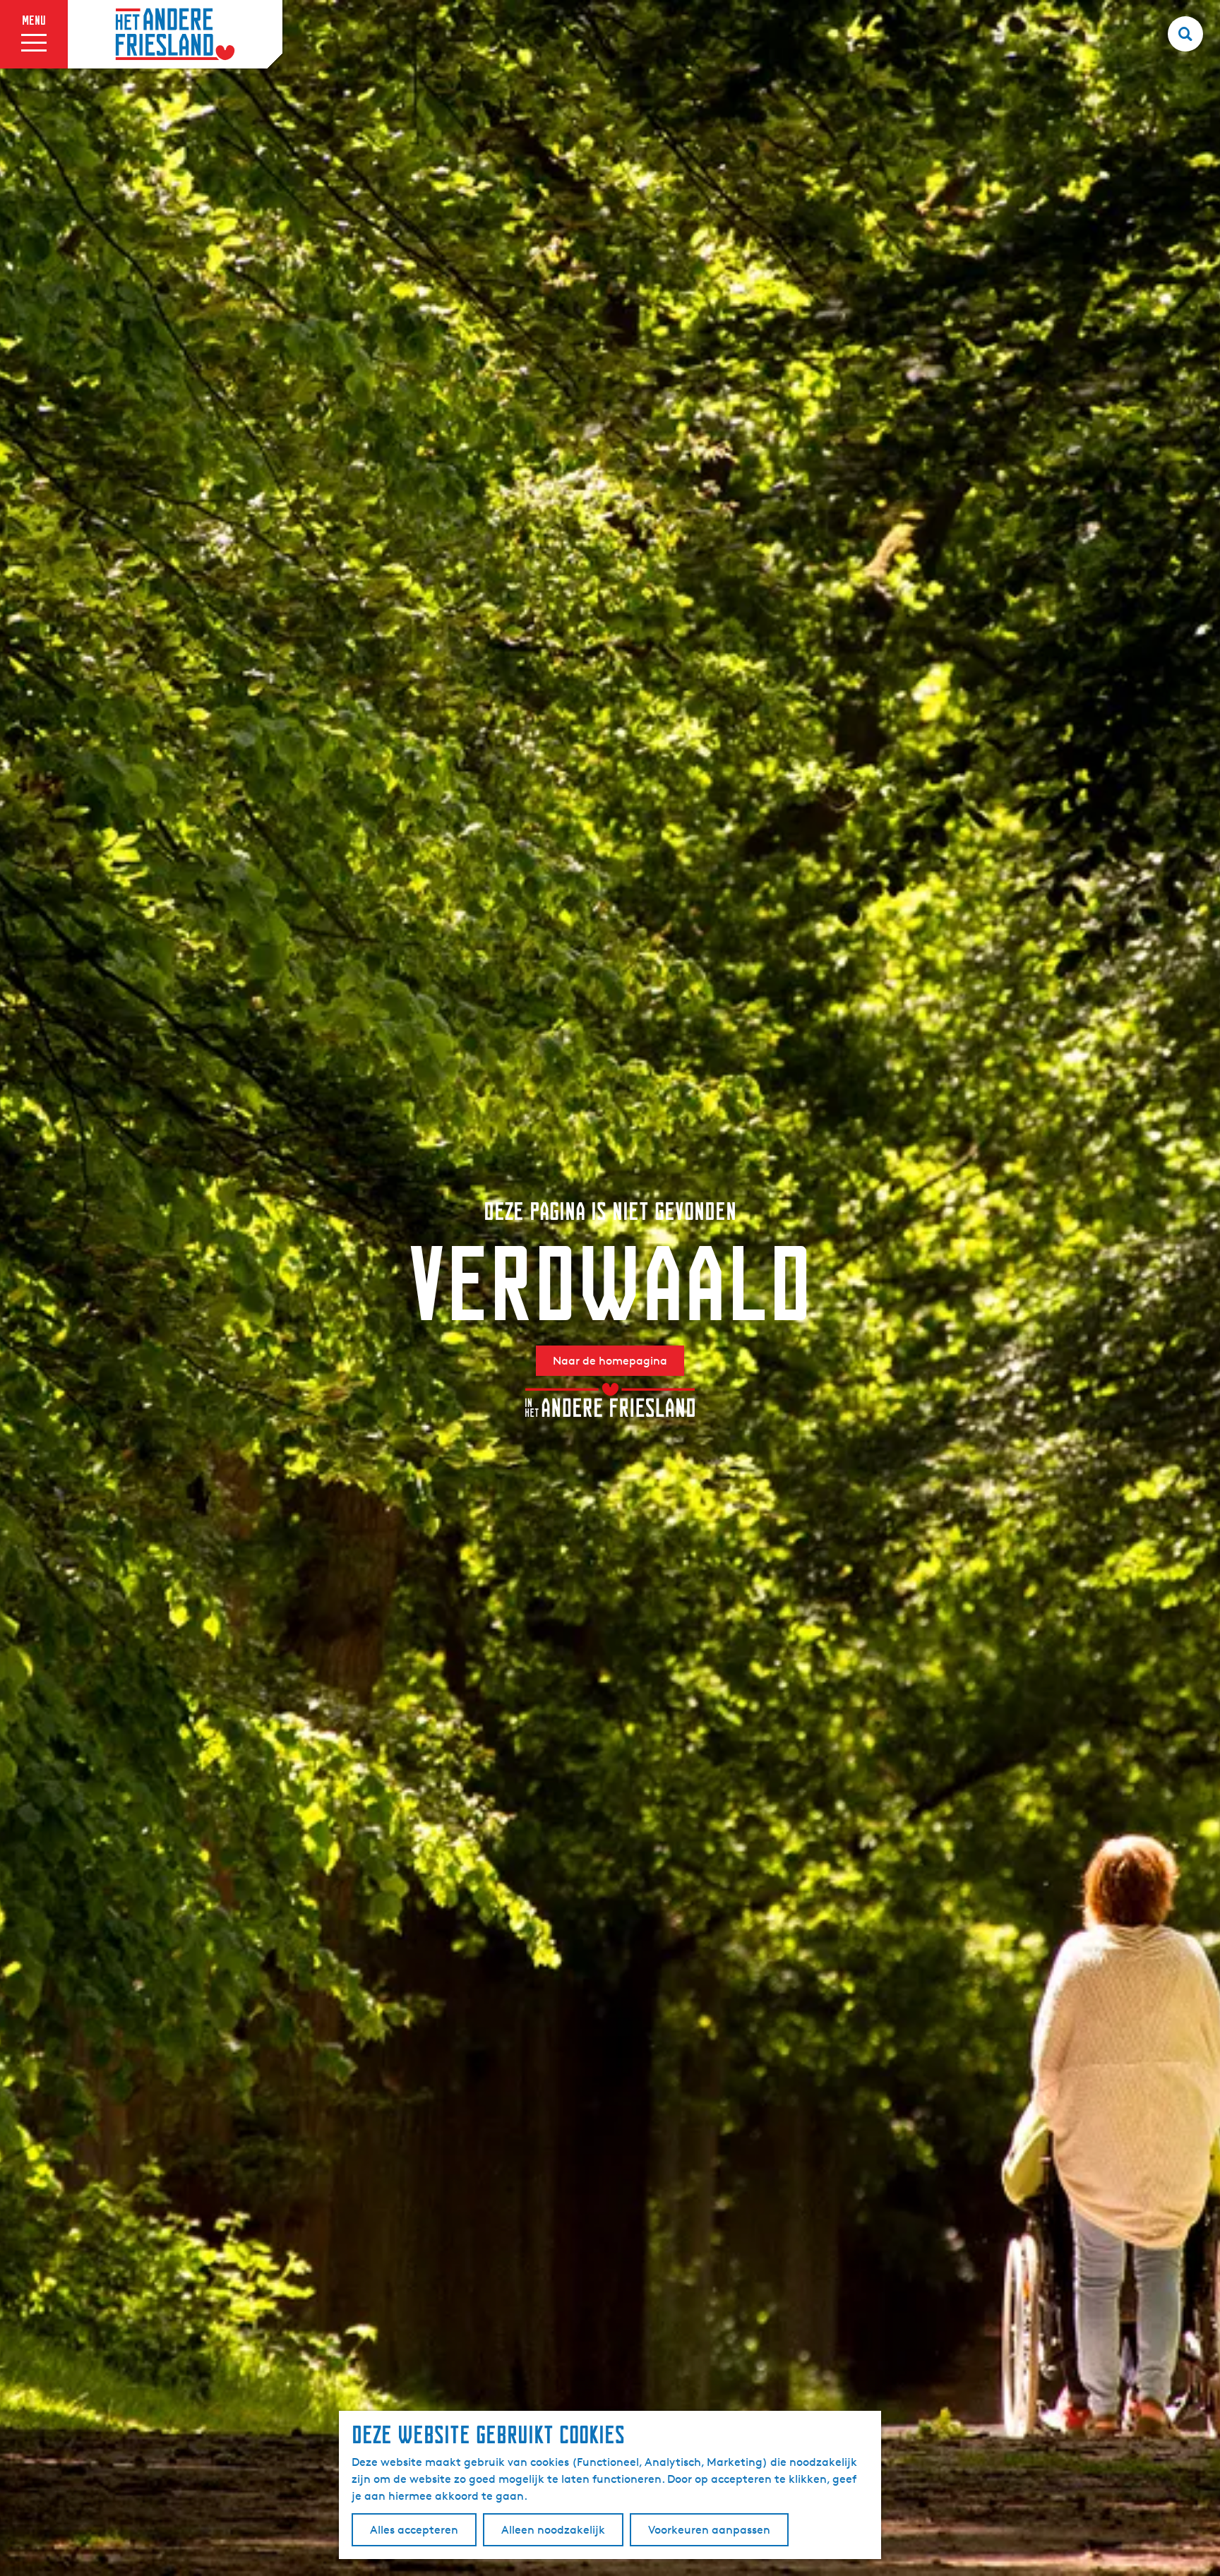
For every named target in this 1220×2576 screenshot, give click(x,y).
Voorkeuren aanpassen (709, 2530)
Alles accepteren (414, 2530)
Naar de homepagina (610, 1361)
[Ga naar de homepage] (175, 35)
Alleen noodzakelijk (553, 2530)
